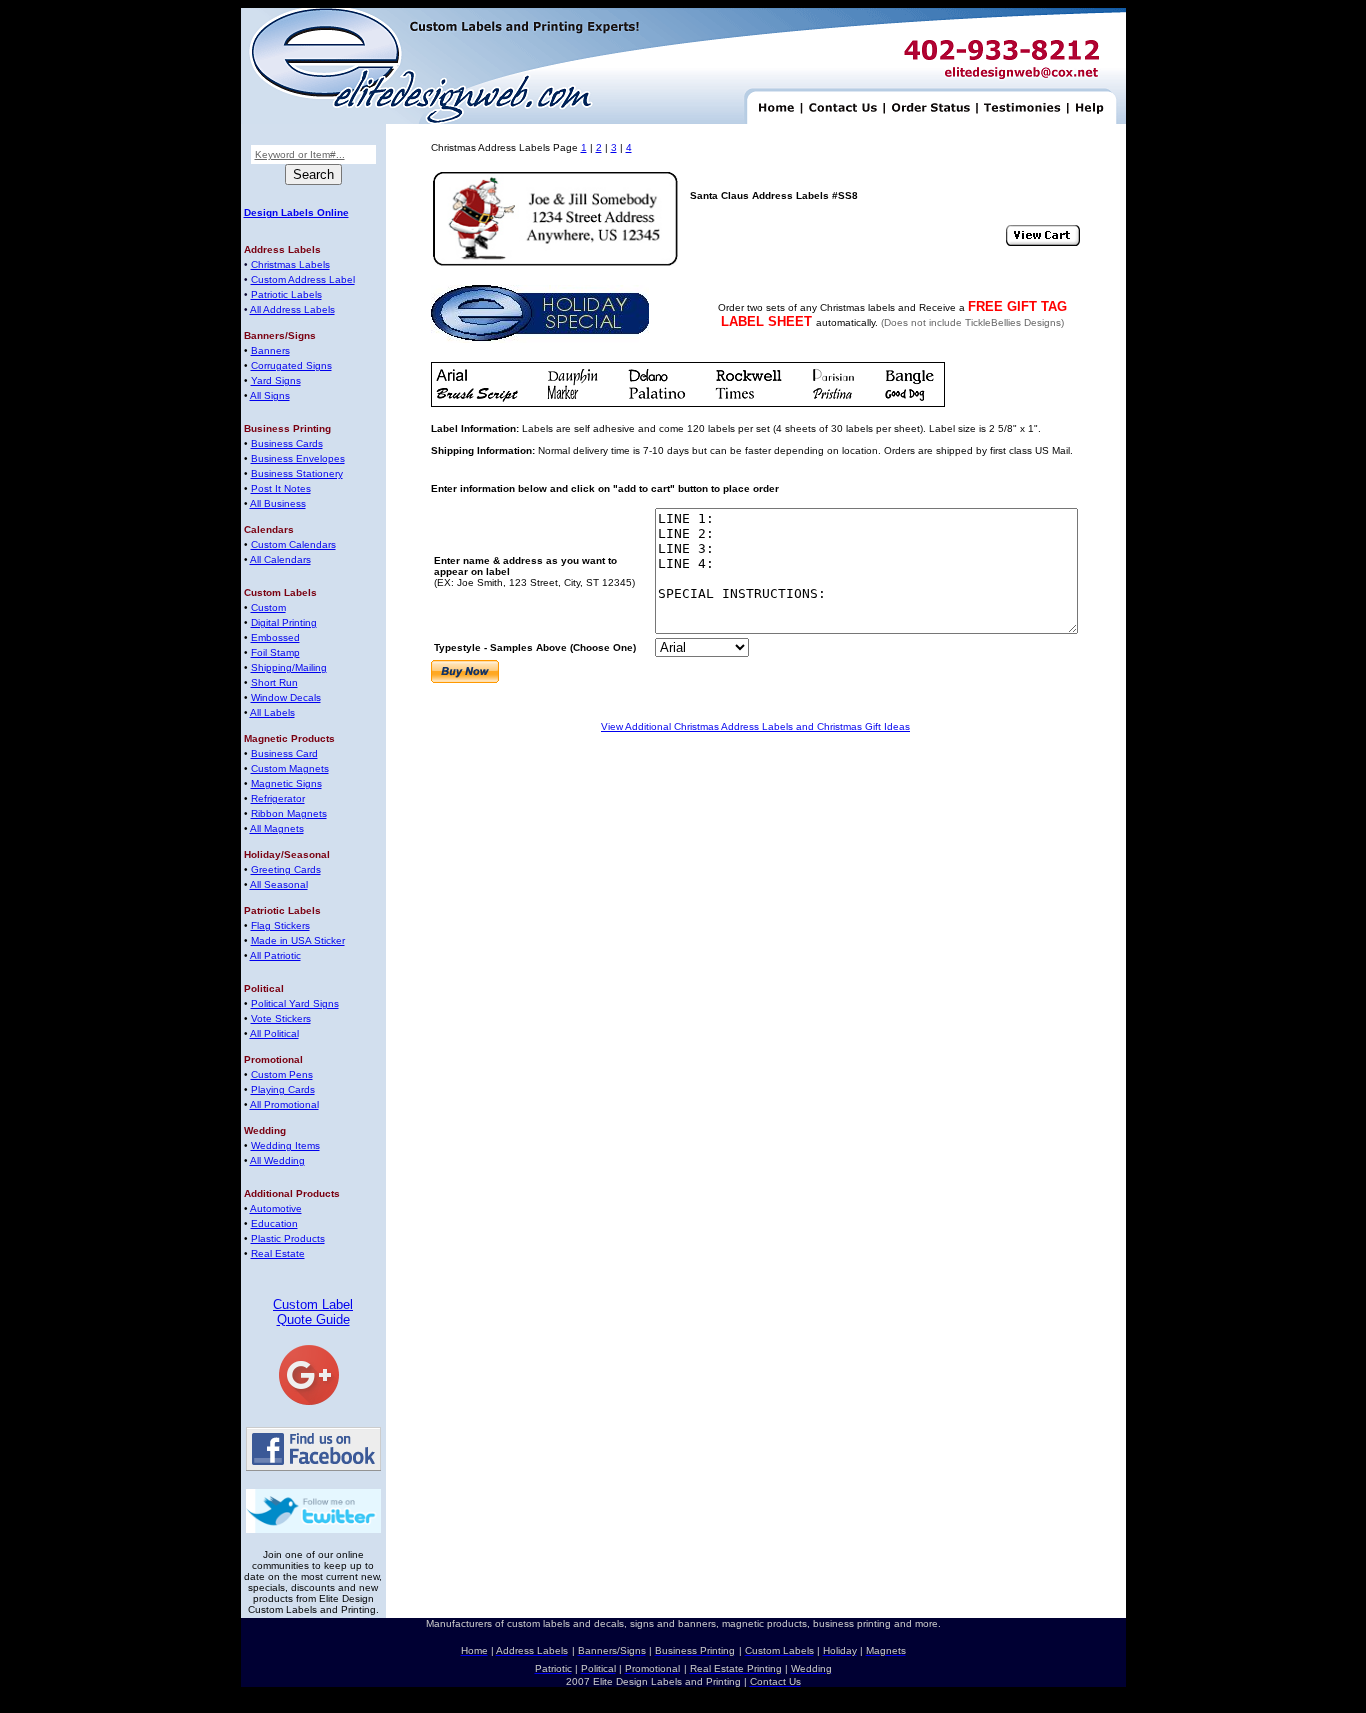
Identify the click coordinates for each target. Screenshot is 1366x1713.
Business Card (284, 753)
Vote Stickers (281, 1018)
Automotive (276, 1208)
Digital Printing (284, 622)
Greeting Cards (286, 869)
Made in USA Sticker (298, 940)
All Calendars (280, 559)
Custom (268, 607)
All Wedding (277, 1160)
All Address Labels (292, 309)
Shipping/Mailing (289, 667)
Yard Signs (276, 380)
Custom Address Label (303, 279)
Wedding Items (285, 1145)
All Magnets (277, 828)
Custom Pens (282, 1074)
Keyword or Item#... (300, 154)
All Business (278, 503)
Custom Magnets (290, 768)
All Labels (272, 712)
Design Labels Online (296, 212)
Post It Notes (281, 488)
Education (274, 1223)
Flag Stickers (280, 925)
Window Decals (286, 697)
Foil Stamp (275, 652)
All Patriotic (275, 955)
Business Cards (287, 443)
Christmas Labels (290, 264)
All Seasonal (279, 884)
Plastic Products (288, 1238)
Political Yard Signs (295, 1003)
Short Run (274, 682)
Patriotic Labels (286, 294)
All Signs (270, 395)
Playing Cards (283, 1089)
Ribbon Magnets (289, 813)
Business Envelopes (298, 458)
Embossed (275, 637)
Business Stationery (297, 473)
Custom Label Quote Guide (313, 1312)
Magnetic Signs (286, 783)
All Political (274, 1033)
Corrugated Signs (291, 365)
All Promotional (284, 1104)
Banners (270, 350)
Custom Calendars (293, 544)
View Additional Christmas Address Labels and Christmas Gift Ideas (755, 726)
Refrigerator (278, 798)
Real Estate (278, 1253)
